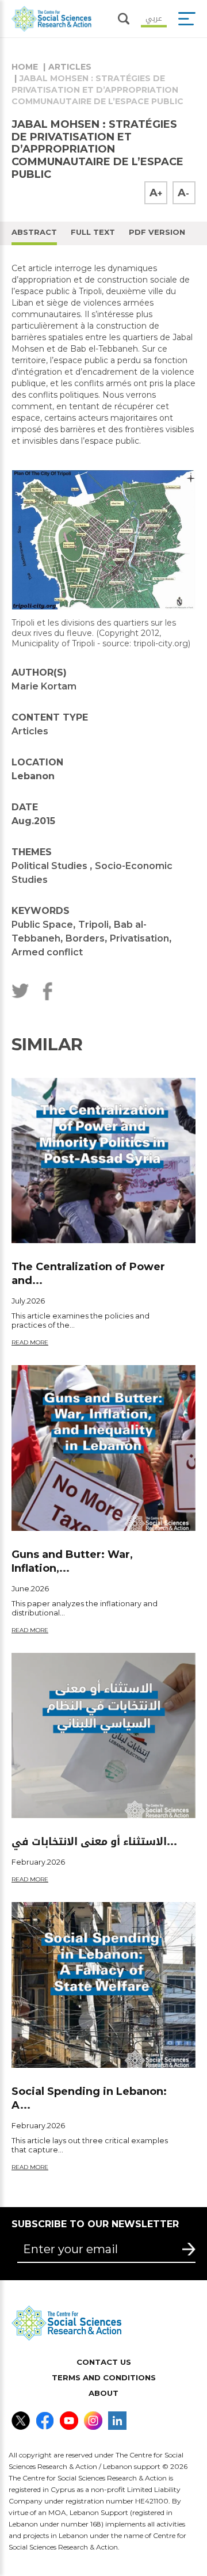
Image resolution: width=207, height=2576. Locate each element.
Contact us (104, 2362)
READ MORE (30, 1342)
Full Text (93, 232)
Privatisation (139, 938)
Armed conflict (47, 952)
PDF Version (157, 232)
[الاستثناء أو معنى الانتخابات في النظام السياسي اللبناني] (103, 1735)
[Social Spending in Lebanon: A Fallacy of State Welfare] (103, 1985)
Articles (70, 67)
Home (25, 67)
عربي (154, 17)
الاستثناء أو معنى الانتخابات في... (94, 1842)
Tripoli (93, 925)
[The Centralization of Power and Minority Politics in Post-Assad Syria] (103, 1161)
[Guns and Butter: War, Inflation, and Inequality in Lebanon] (103, 1448)
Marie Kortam (44, 686)
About (103, 2393)
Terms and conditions (104, 2377)
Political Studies (51, 866)
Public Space (42, 925)
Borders (85, 938)
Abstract (34, 232)
